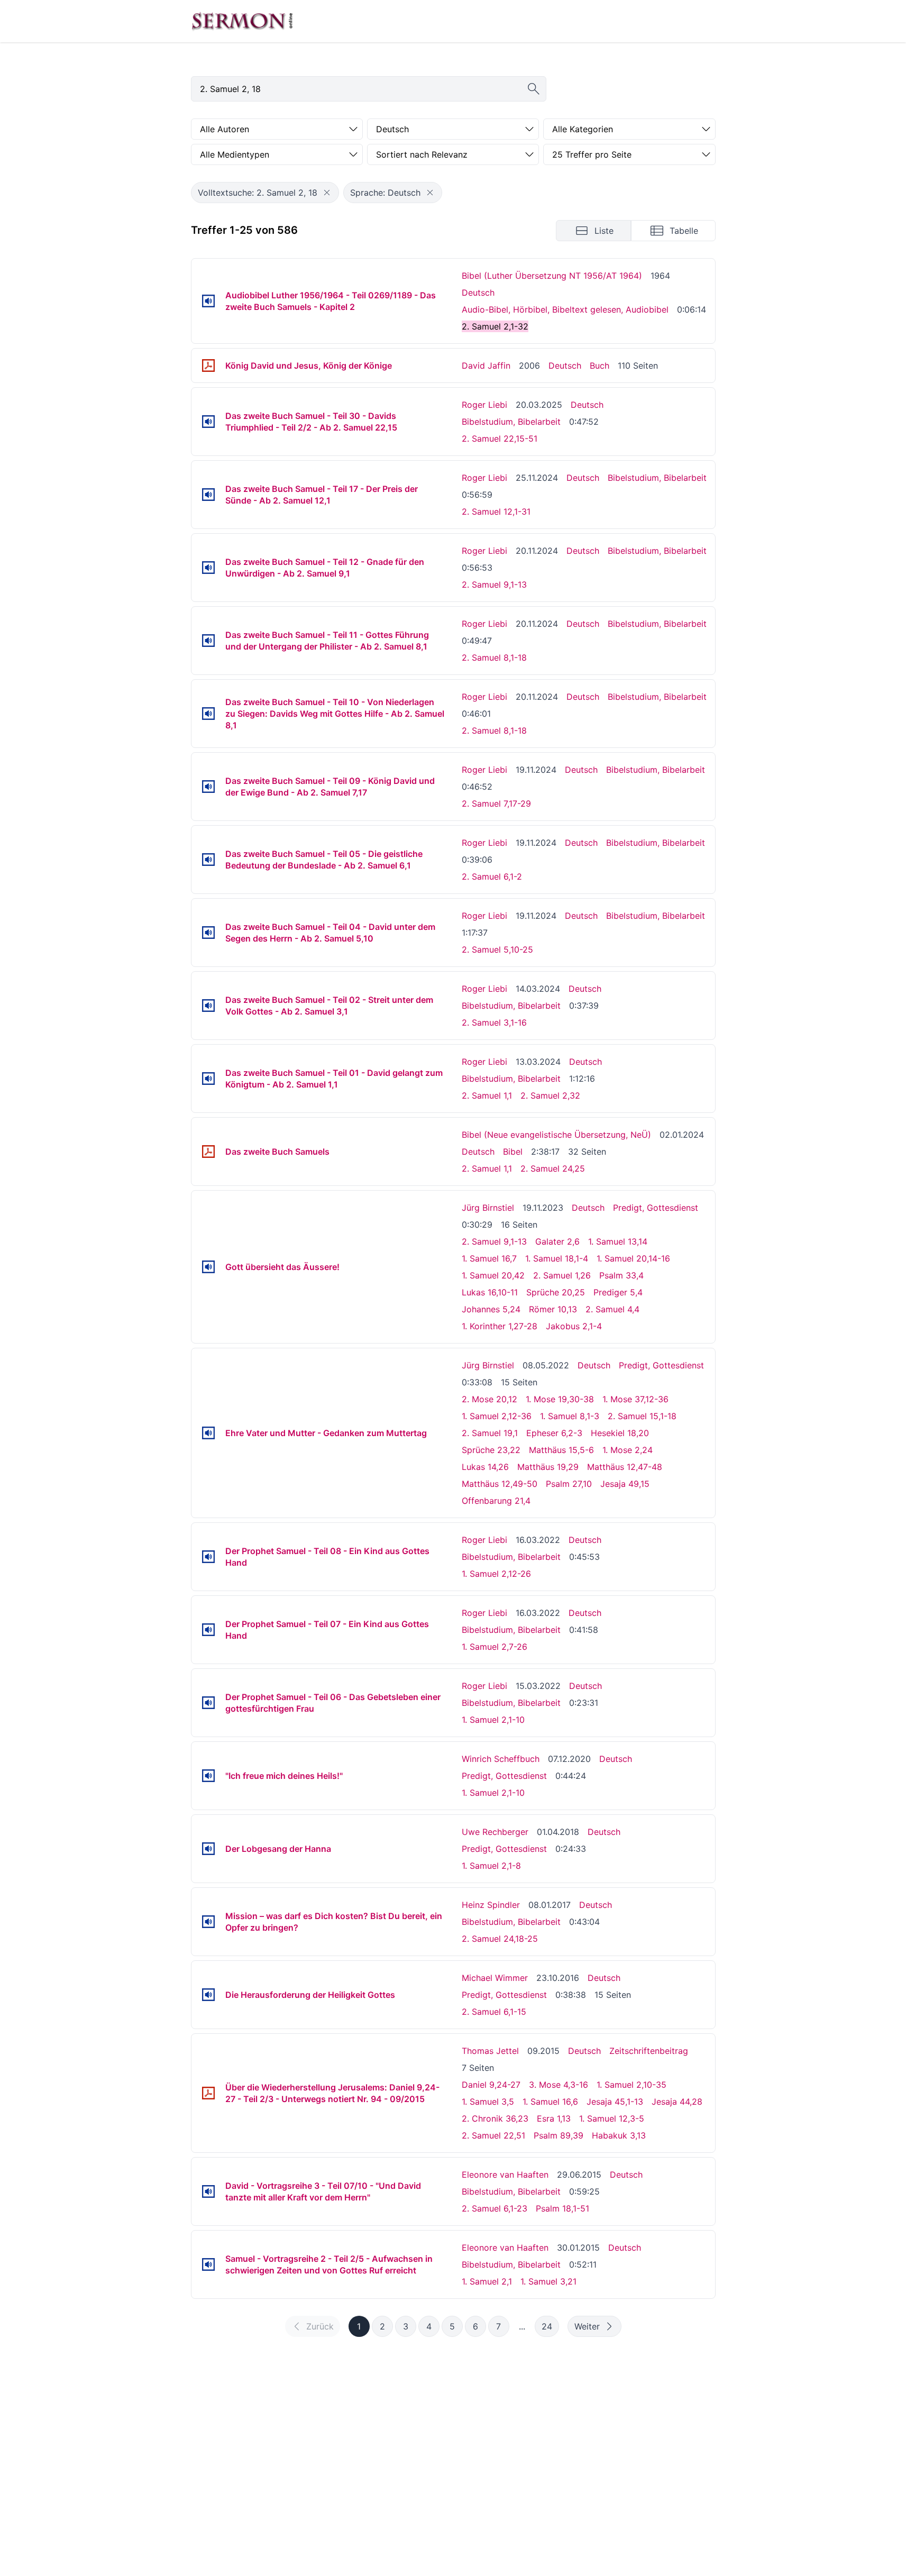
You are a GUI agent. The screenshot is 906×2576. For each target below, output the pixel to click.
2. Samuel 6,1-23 (495, 2208)
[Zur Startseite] (242, 21)
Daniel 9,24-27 (491, 2085)
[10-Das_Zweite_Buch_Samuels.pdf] (208, 1152)
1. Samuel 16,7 (489, 1258)
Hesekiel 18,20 (620, 1433)
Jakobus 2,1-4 (574, 1326)
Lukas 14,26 (485, 1467)
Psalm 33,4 (621, 1275)
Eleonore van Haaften (505, 2175)
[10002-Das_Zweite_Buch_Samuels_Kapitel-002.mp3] (208, 301)
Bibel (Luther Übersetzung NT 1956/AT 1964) (552, 276)
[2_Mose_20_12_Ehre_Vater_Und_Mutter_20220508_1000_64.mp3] (208, 1433)
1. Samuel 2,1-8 (491, 1866)
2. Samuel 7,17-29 (496, 803)
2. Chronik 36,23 (495, 2118)
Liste (604, 231)
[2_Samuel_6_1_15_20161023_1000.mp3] (208, 1995)
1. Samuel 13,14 (618, 1241)
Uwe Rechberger (495, 1832)
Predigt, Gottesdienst (656, 1208)
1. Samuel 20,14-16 (633, 1258)
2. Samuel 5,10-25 (497, 949)
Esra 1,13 (554, 2118)
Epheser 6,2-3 (554, 1433)
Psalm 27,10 (569, 1484)
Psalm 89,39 (559, 2135)
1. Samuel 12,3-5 (612, 2118)
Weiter (587, 2326)
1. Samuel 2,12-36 (497, 1416)
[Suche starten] (534, 89)
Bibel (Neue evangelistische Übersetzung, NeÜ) (556, 1135)
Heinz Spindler (491, 1905)
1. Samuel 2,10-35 (632, 2085)
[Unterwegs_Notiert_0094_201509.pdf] (208, 2093)
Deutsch (478, 293)
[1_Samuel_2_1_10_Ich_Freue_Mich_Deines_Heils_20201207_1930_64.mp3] (208, 1776)
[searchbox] (369, 89)
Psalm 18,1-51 (562, 2208)
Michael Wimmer (495, 1978)
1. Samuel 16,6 (550, 2102)
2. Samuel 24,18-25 (500, 1939)
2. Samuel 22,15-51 (500, 439)
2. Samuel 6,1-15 (494, 2012)
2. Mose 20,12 (489, 1399)
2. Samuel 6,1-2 (492, 876)
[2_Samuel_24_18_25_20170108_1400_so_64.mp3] (208, 1922)
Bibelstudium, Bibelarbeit (511, 422)
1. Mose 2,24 (628, 1450)
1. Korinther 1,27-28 (500, 1326)
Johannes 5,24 (491, 1309)
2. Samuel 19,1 (490, 1433)
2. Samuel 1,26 (562, 1275)
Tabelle (684, 231)
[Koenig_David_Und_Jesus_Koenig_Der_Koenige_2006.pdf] (208, 366)
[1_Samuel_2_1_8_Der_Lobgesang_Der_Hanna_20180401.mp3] (208, 1849)
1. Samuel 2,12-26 (496, 1574)
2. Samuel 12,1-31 (496, 511)
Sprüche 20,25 (556, 1292)
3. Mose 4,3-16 (559, 2085)
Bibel (513, 1152)
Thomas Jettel (490, 2051)
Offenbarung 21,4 (496, 1501)
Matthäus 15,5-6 (561, 1450)
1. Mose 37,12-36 (635, 1399)
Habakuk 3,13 (619, 2135)
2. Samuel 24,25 (553, 1168)
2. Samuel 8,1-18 (494, 657)
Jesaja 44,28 (677, 2102)
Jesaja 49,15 (625, 1484)
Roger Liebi (484, 405)
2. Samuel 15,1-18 (642, 1416)
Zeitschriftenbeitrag (649, 2051)
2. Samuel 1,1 (487, 1095)
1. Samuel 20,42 (493, 1275)
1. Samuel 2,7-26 (495, 1647)
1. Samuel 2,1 (487, 2281)
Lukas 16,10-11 (490, 1292)
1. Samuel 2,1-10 (493, 1720)
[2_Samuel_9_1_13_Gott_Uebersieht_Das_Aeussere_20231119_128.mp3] (208, 1267)
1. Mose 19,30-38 (560, 1399)
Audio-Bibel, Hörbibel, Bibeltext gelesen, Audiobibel (565, 309)
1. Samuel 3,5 (488, 2102)
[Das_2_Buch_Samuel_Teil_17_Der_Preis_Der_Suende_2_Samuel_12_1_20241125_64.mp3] (208, 495)
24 (547, 2326)
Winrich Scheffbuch (501, 1759)
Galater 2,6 (557, 1241)
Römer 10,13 (553, 1309)
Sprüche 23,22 (491, 1450)
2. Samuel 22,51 (493, 2135)
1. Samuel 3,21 (548, 2281)
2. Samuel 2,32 (550, 1095)
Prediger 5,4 (618, 1292)
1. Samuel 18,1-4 (557, 1258)
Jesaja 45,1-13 (615, 2102)
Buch (600, 366)
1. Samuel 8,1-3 (570, 1416)
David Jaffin (486, 366)
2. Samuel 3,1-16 (494, 1022)
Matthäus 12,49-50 (500, 1484)
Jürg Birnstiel (488, 1208)
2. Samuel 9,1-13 (494, 584)
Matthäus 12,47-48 (625, 1467)
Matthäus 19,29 (548, 1467)
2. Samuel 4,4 (612, 1309)
